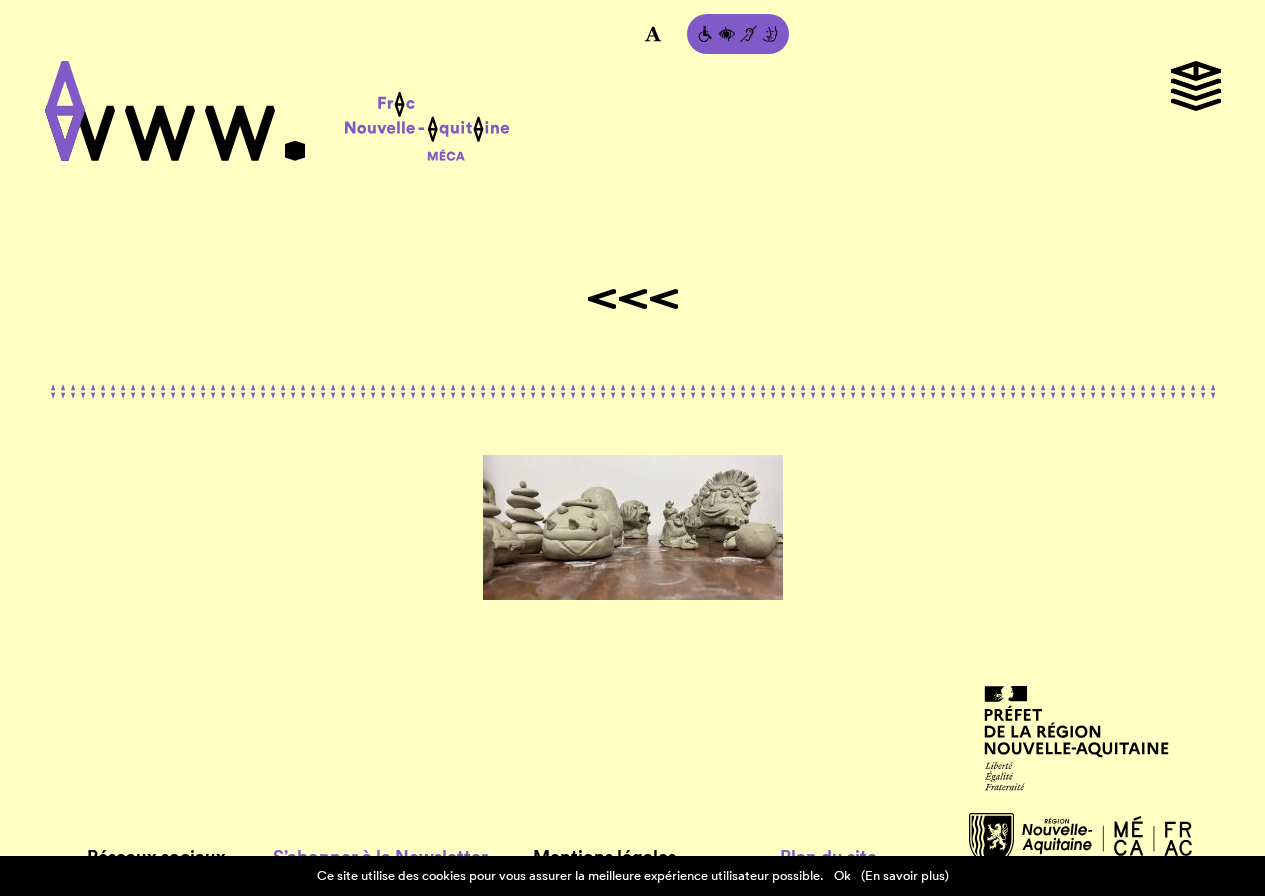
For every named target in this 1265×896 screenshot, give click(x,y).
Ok (842, 875)
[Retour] (633, 299)
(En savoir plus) (905, 875)
